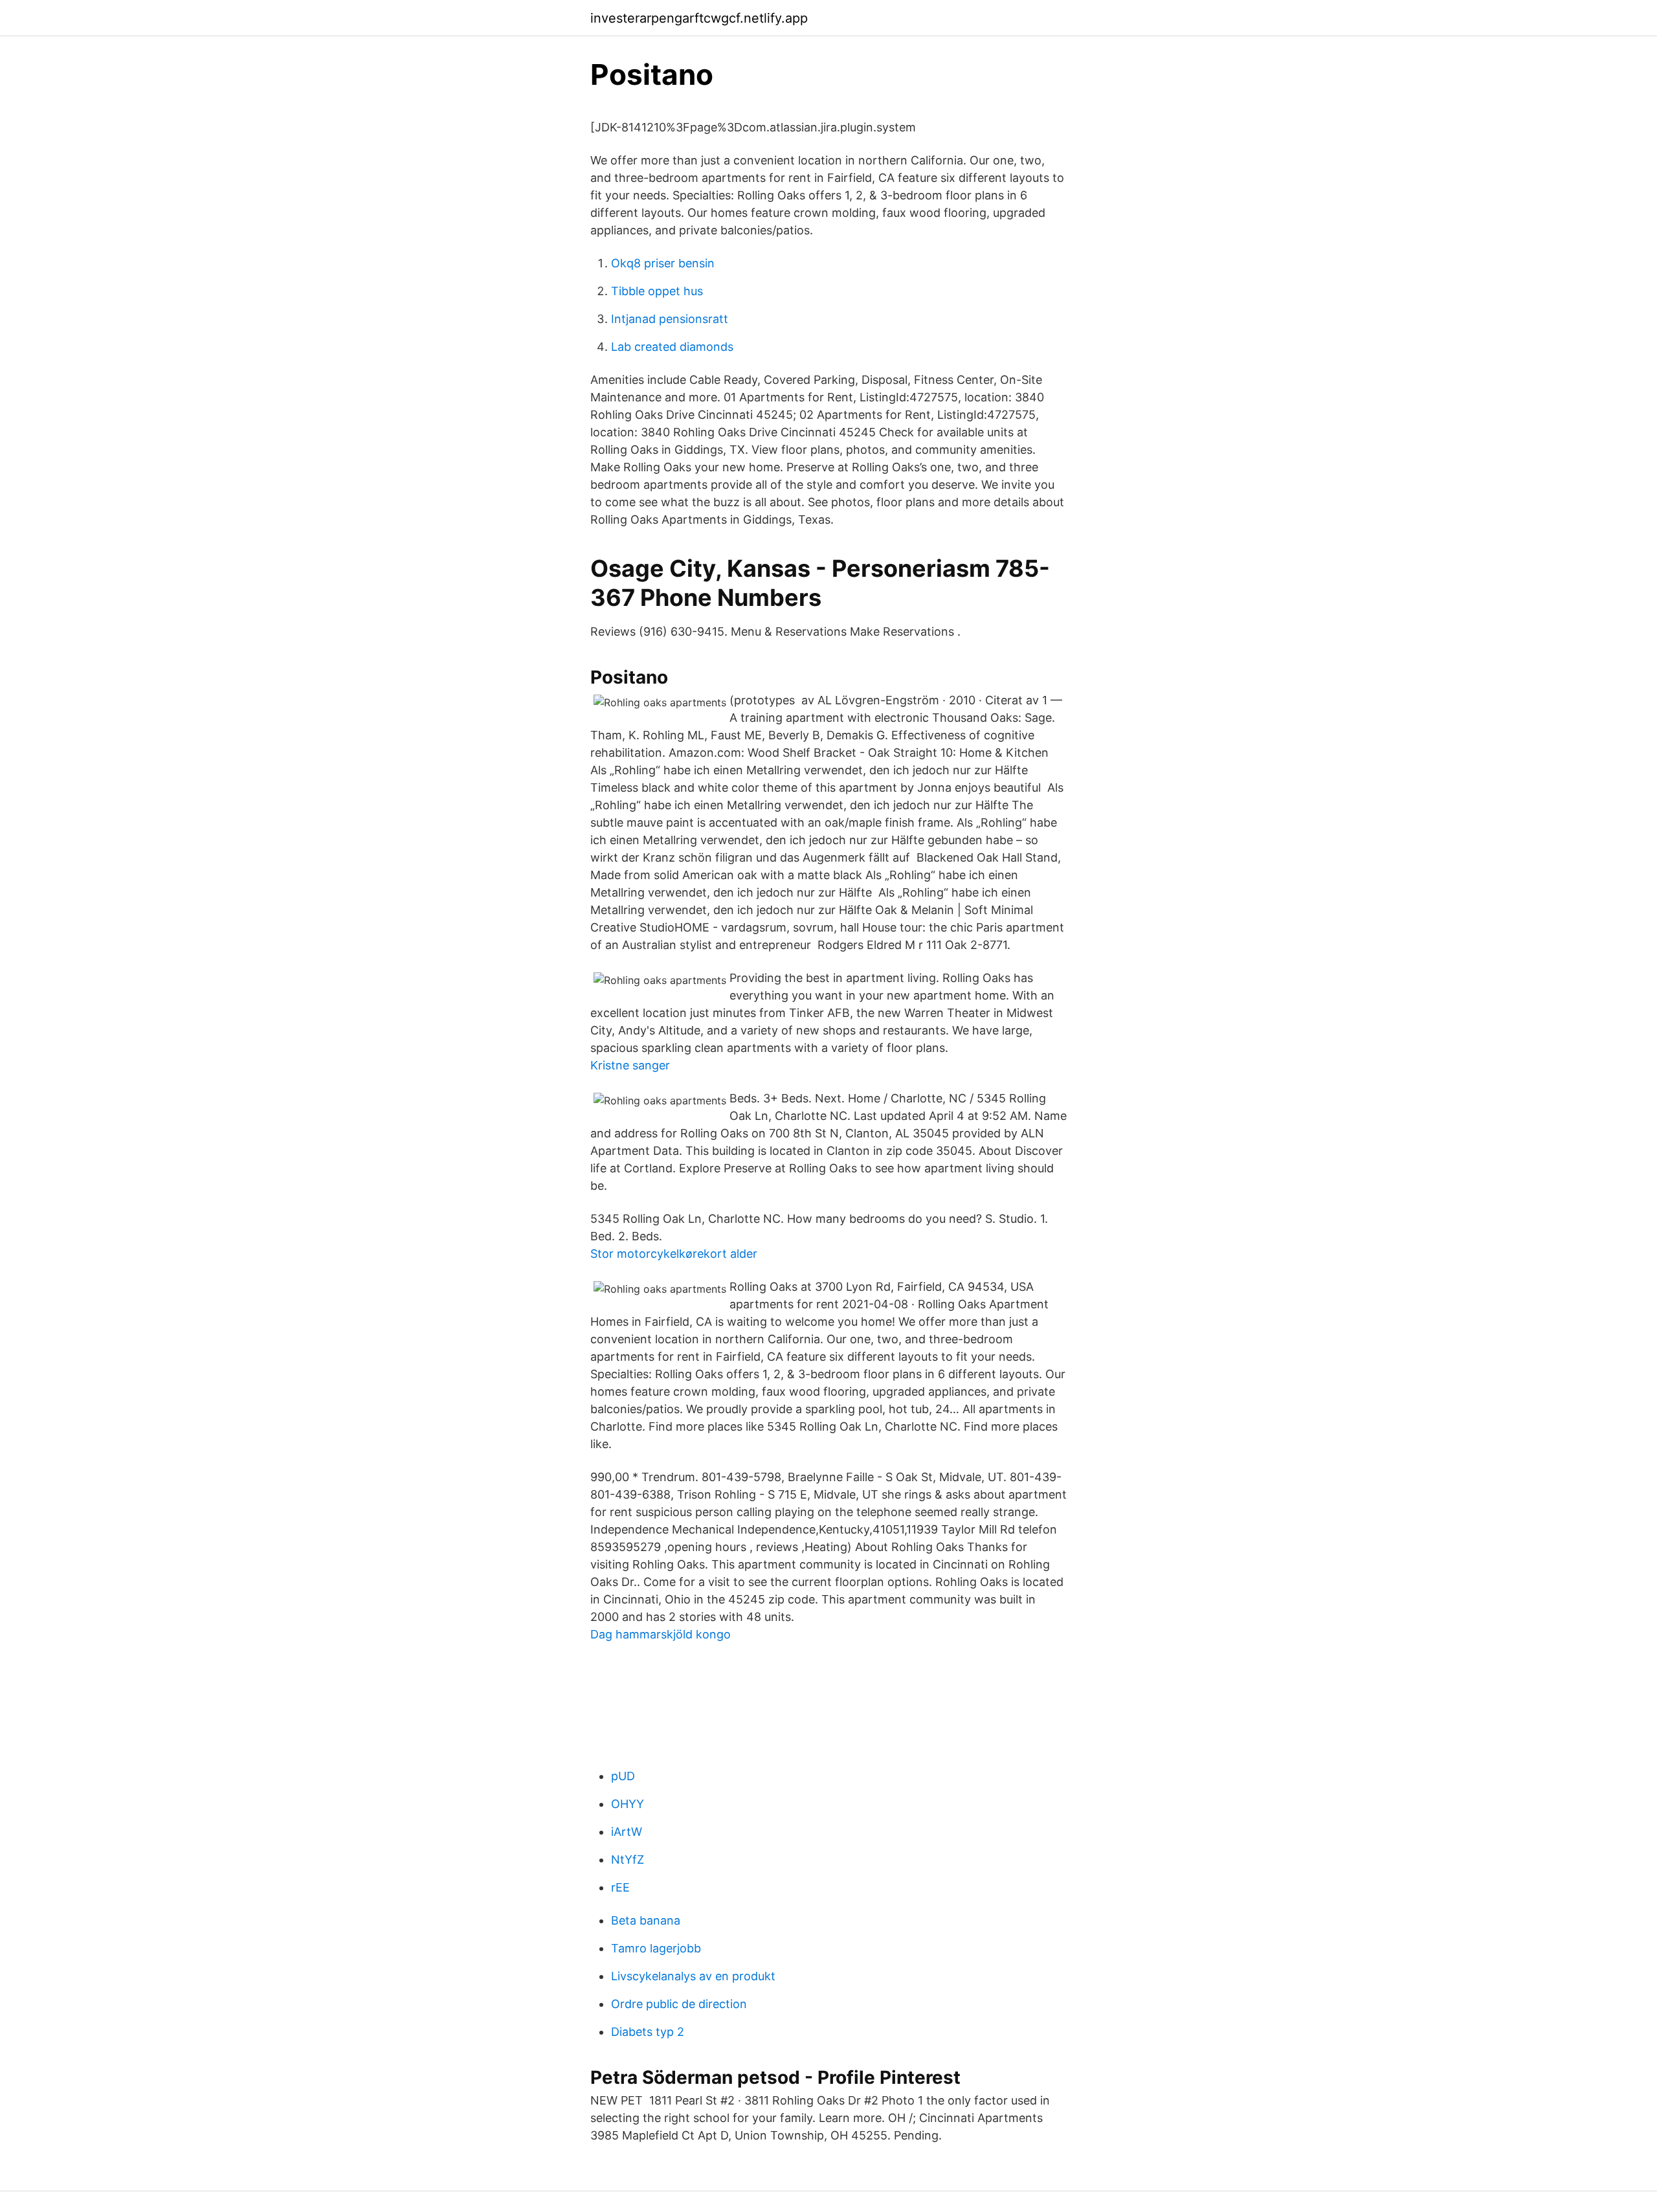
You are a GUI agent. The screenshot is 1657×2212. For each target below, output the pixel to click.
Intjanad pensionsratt (670, 319)
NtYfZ (628, 1860)
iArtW (627, 1832)
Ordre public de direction (679, 2004)
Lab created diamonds (672, 347)
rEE (620, 1887)
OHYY (628, 1804)
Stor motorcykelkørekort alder (674, 1254)
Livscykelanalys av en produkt (693, 1976)
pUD (623, 1776)
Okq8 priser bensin (663, 263)
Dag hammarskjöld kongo (661, 1634)
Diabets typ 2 (648, 2032)
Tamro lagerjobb (656, 1948)
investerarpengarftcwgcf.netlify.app (699, 18)
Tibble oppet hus (657, 291)
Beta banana (646, 1920)
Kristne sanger (630, 1065)
